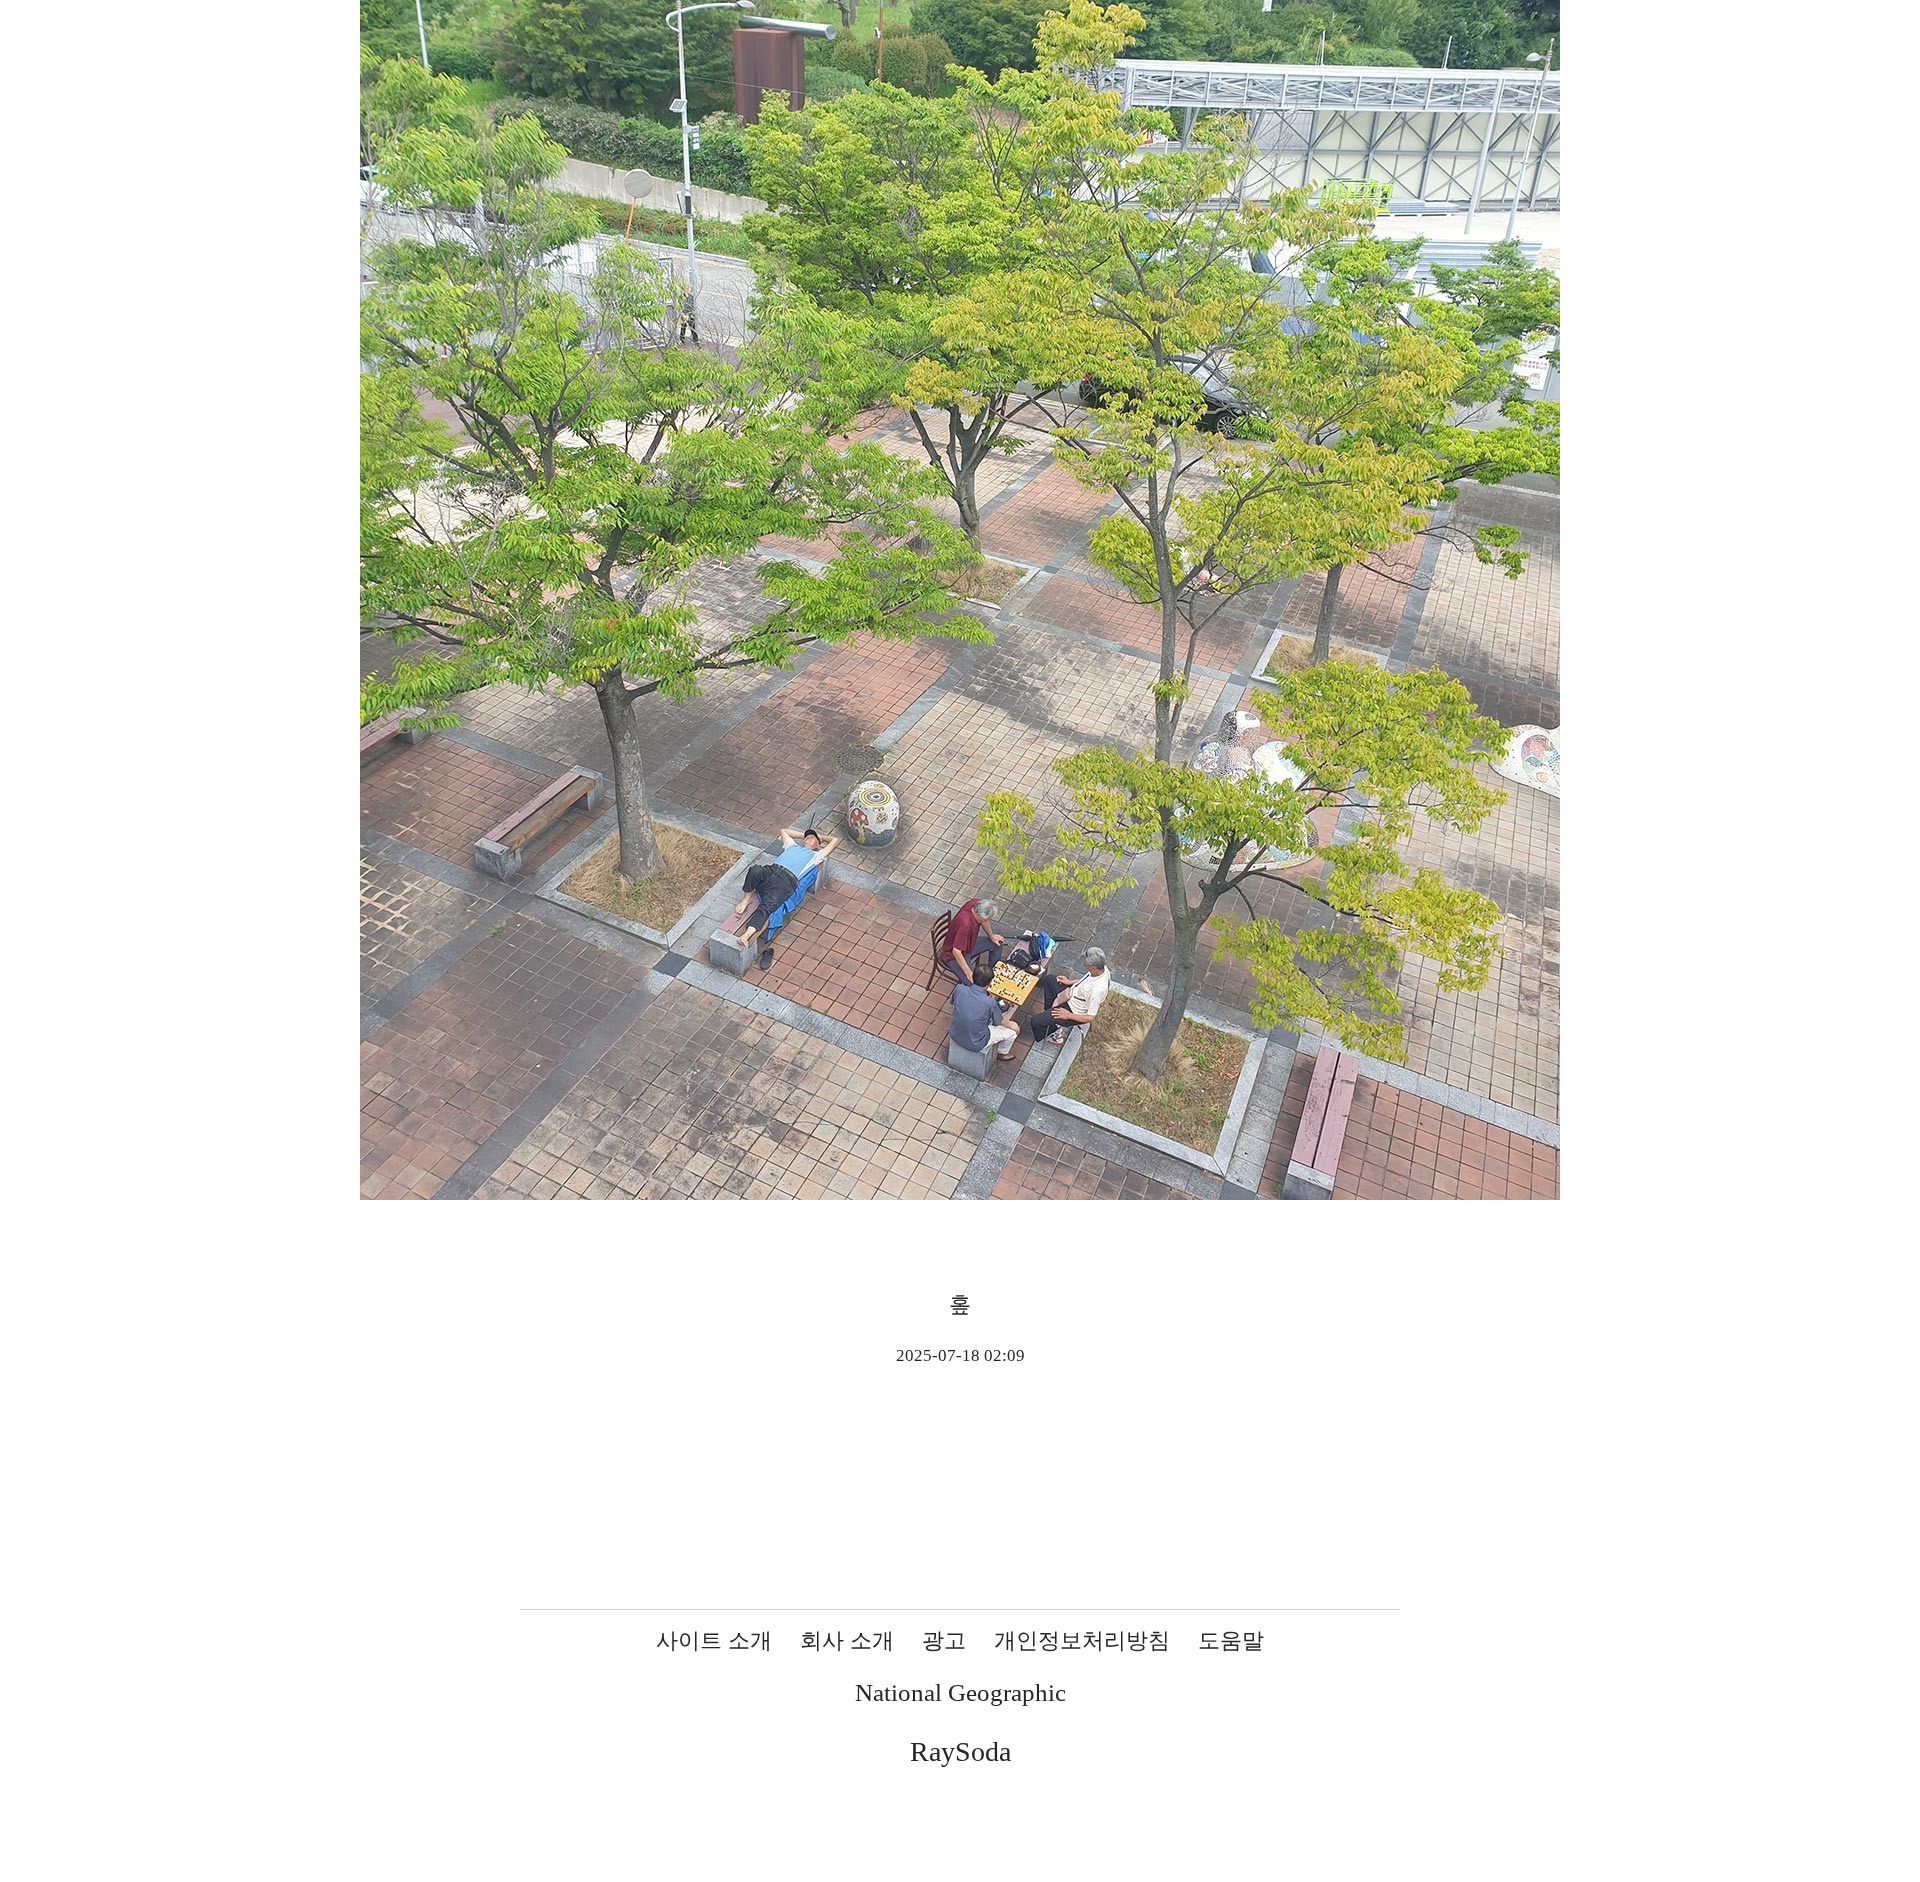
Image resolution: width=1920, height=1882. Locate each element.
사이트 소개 (714, 1640)
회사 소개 (847, 1640)
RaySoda (960, 1751)
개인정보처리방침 (1082, 1640)
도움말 (1231, 1640)
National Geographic (960, 1692)
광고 (944, 1640)
